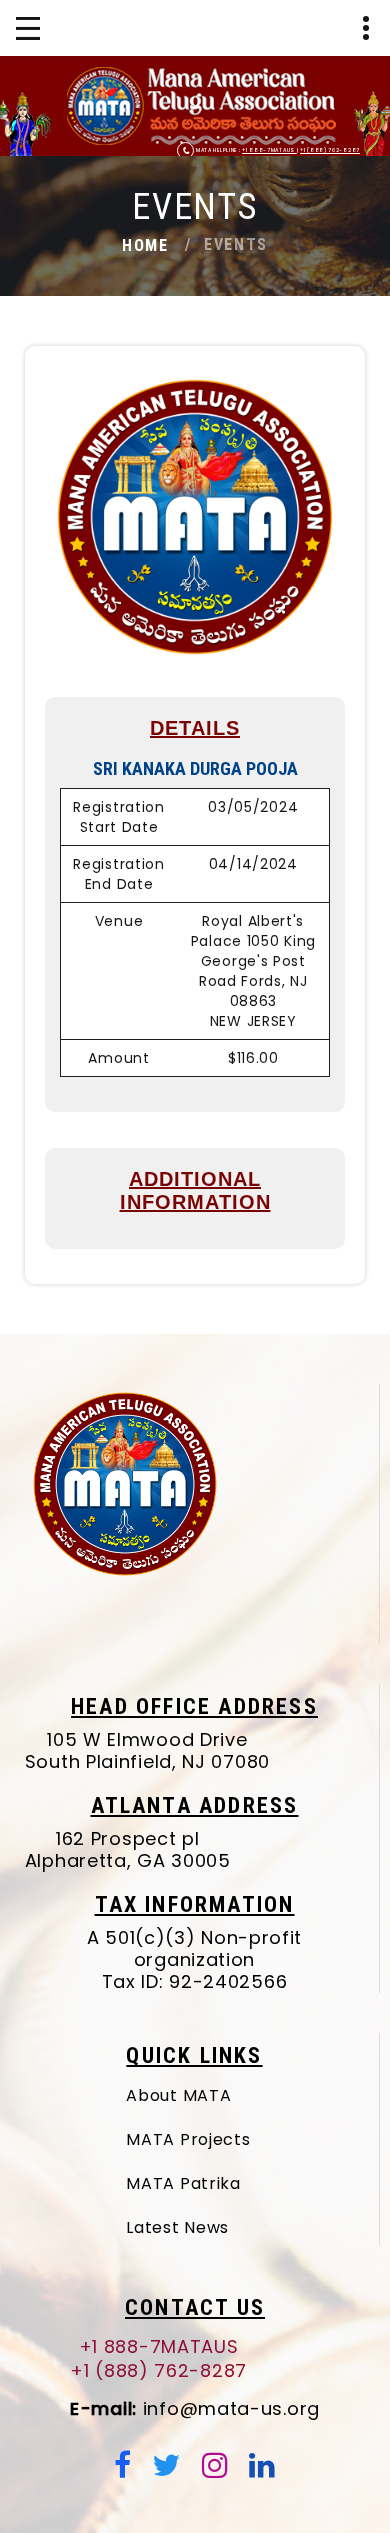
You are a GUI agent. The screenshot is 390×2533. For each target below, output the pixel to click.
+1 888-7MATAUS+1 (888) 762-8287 (158, 2359)
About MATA (178, 2095)
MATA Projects (188, 2139)
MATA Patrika (183, 2183)
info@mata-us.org (195, 2408)
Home (145, 245)
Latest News (177, 2227)
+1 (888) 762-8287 (330, 150)
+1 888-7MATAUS (269, 150)
